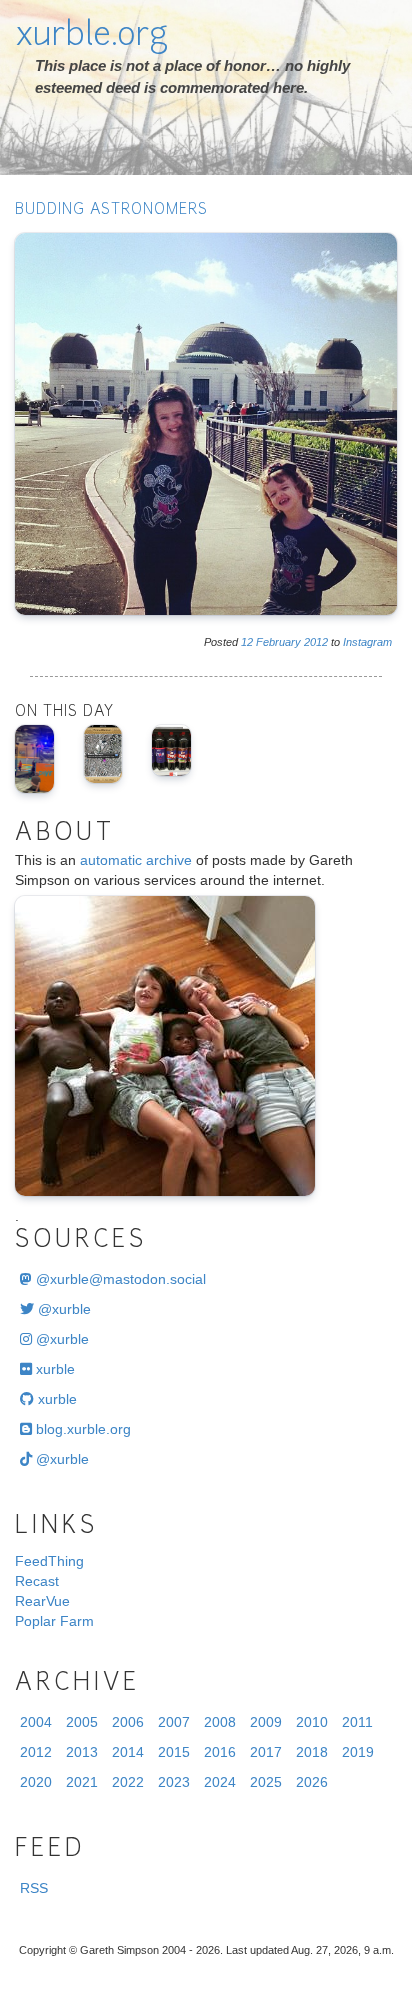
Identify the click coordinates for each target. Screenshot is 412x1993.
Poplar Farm (54, 1621)
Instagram (367, 642)
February (278, 642)
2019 (358, 1752)
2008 (220, 1722)
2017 (266, 1752)
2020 (36, 1782)
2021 (82, 1782)
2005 (82, 1722)
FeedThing (49, 1561)
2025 (266, 1782)
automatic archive (136, 860)
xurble (53, 1369)
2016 (220, 1752)
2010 (312, 1722)
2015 (174, 1752)
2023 (174, 1782)
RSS (34, 1888)
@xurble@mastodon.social (119, 1279)
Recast (37, 1581)
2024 (220, 1782)
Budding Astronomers (111, 210)
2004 (36, 1722)
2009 (266, 1722)
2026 (312, 1782)
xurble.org (91, 37)
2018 (312, 1752)
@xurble (62, 1309)
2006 (128, 1722)
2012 (316, 642)
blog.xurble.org (81, 1429)
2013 (82, 1752)
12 (247, 642)
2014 (128, 1752)
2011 (357, 1722)
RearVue (42, 1601)
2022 (128, 1782)
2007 (174, 1722)
